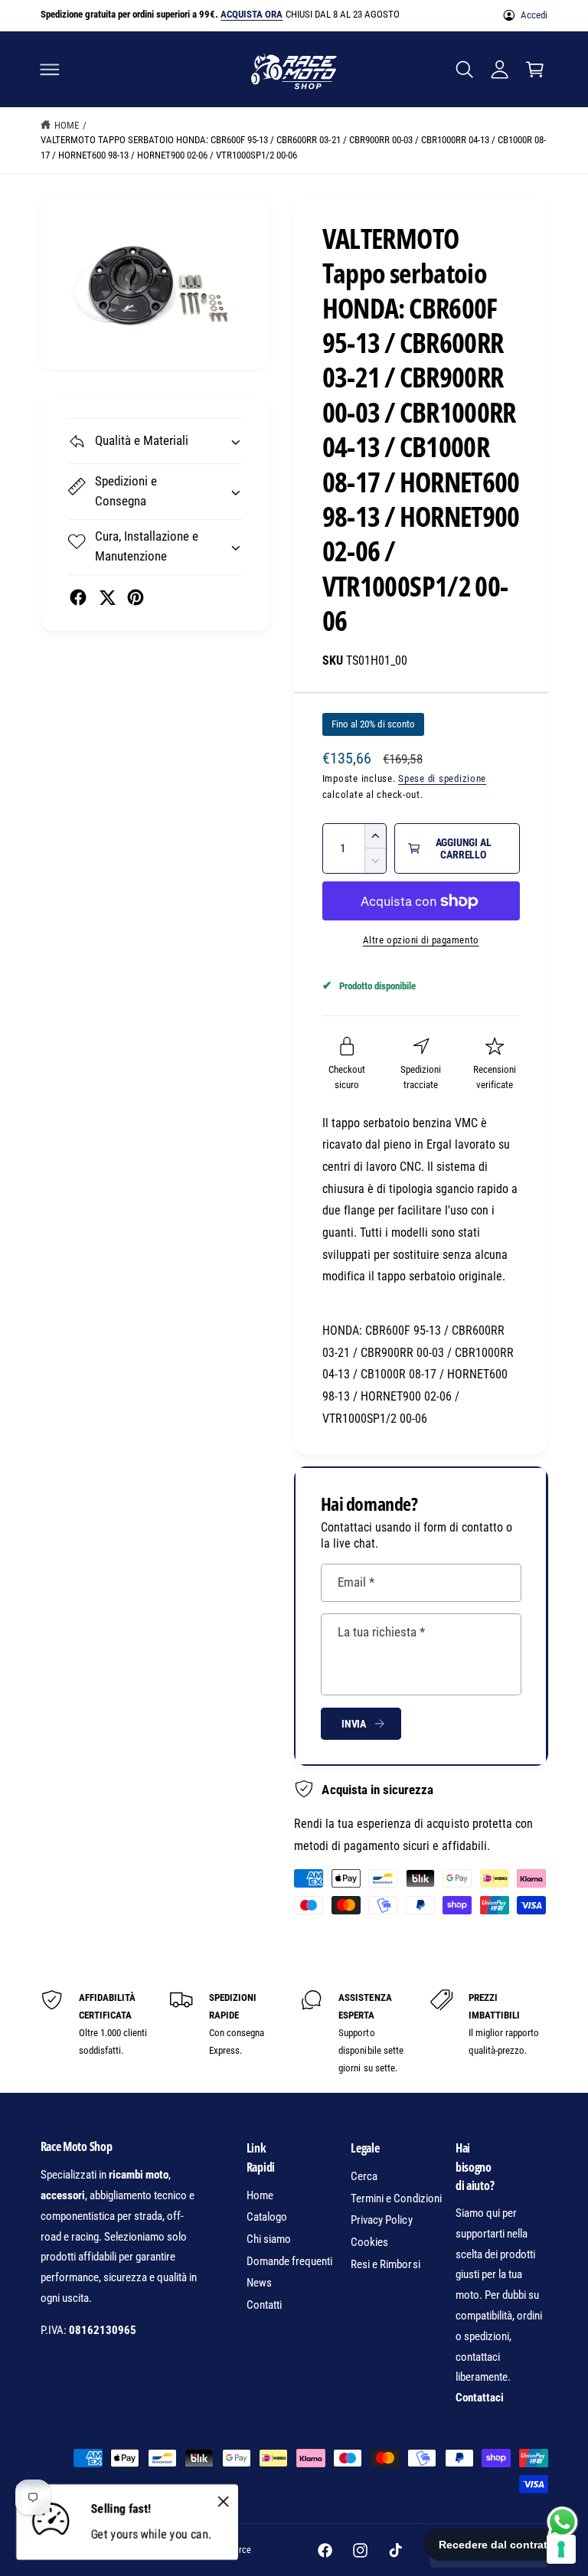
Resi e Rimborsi (385, 2264)
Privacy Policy (381, 2220)
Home (67, 125)
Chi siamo (269, 2239)
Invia (354, 1724)
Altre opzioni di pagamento (421, 940)
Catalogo (267, 2217)
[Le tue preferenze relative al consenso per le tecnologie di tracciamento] (561, 2549)
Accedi (534, 15)
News (259, 2283)
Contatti (264, 2305)
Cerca (364, 2176)
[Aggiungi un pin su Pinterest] (136, 597)
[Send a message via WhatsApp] (562, 2522)
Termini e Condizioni (396, 2198)
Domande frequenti (289, 2261)
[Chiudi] (223, 2501)
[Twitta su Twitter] (107, 597)
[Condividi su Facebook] (78, 597)
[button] (50, 69)
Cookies (369, 2242)
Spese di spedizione (442, 778)
